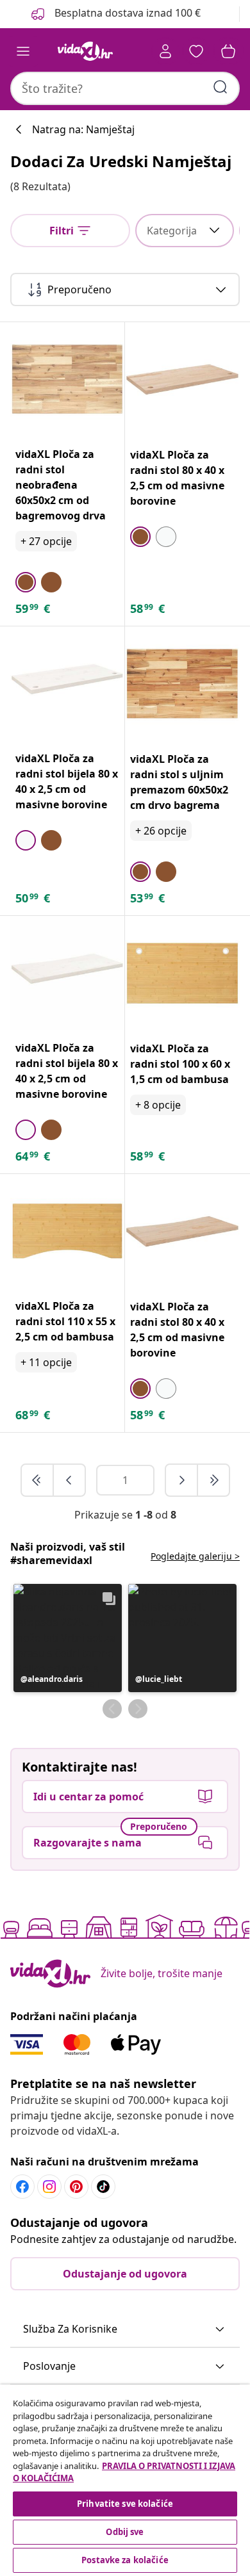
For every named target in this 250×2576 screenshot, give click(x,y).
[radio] (26, 582)
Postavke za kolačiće (125, 2560)
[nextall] (213, 1480)
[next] (182, 1480)
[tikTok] (103, 2187)
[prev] (69, 1480)
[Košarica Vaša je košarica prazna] (228, 51)
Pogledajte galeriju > (195, 1556)
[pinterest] (76, 2187)
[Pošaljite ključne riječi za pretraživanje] (221, 87)
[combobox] (125, 88)
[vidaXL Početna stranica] (85, 51)
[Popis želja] (196, 51)
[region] (125, 2480)
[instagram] (49, 2187)
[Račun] (165, 51)
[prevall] (38, 1480)
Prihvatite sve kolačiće (125, 2504)
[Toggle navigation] (23, 51)
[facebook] (22, 2187)
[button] (68, 1638)
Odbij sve (125, 2532)
